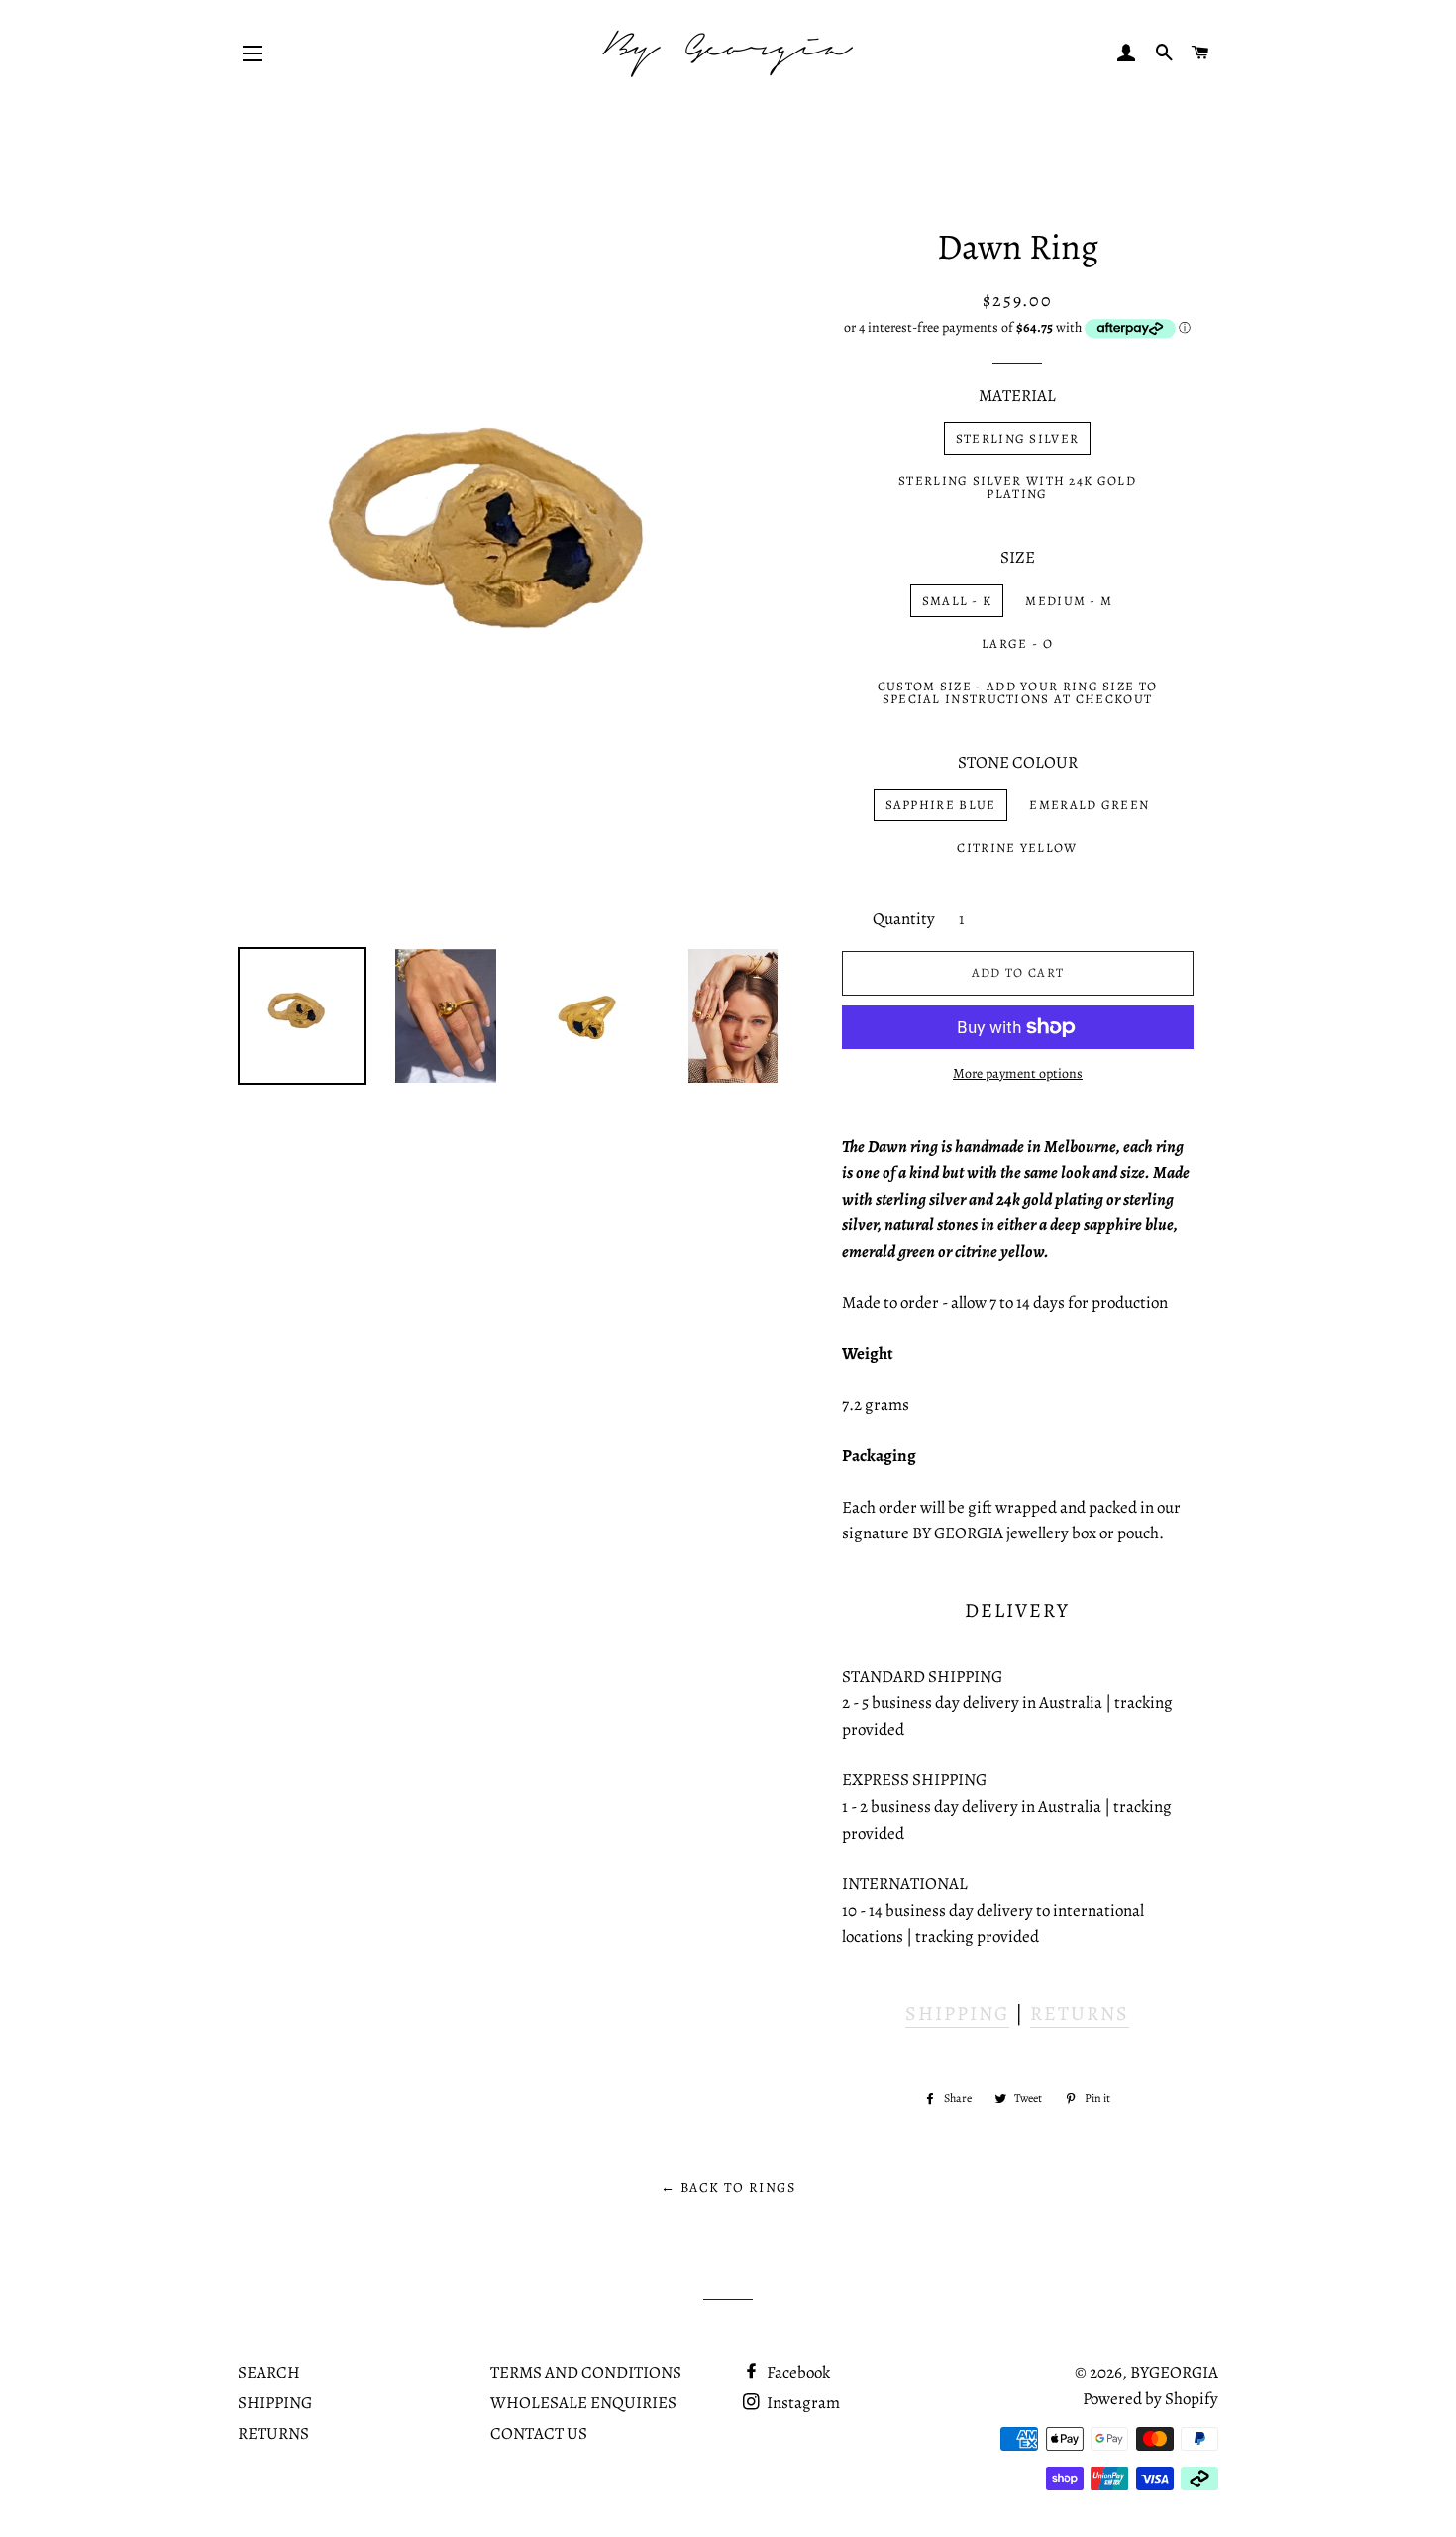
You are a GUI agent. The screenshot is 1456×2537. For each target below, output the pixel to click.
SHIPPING (957, 2013)
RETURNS (1080, 2013)
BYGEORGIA (1174, 2372)
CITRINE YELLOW (1017, 847)
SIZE (1018, 557)
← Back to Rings (728, 2188)
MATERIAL (1017, 396)
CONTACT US (539, 2433)
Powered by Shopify (1150, 2399)
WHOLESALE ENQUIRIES (583, 2403)
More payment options (1018, 1073)
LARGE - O (1017, 643)
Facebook (797, 2372)
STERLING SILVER (1018, 438)
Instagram (802, 2403)
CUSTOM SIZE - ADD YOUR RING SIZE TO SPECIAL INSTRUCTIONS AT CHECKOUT (1018, 692)
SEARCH (269, 2372)
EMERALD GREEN (1089, 805)
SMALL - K (957, 601)
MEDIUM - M (1069, 601)
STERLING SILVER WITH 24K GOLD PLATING (1017, 487)
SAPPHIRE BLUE (941, 805)
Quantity (904, 919)
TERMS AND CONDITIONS (586, 2372)
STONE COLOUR (1018, 762)
